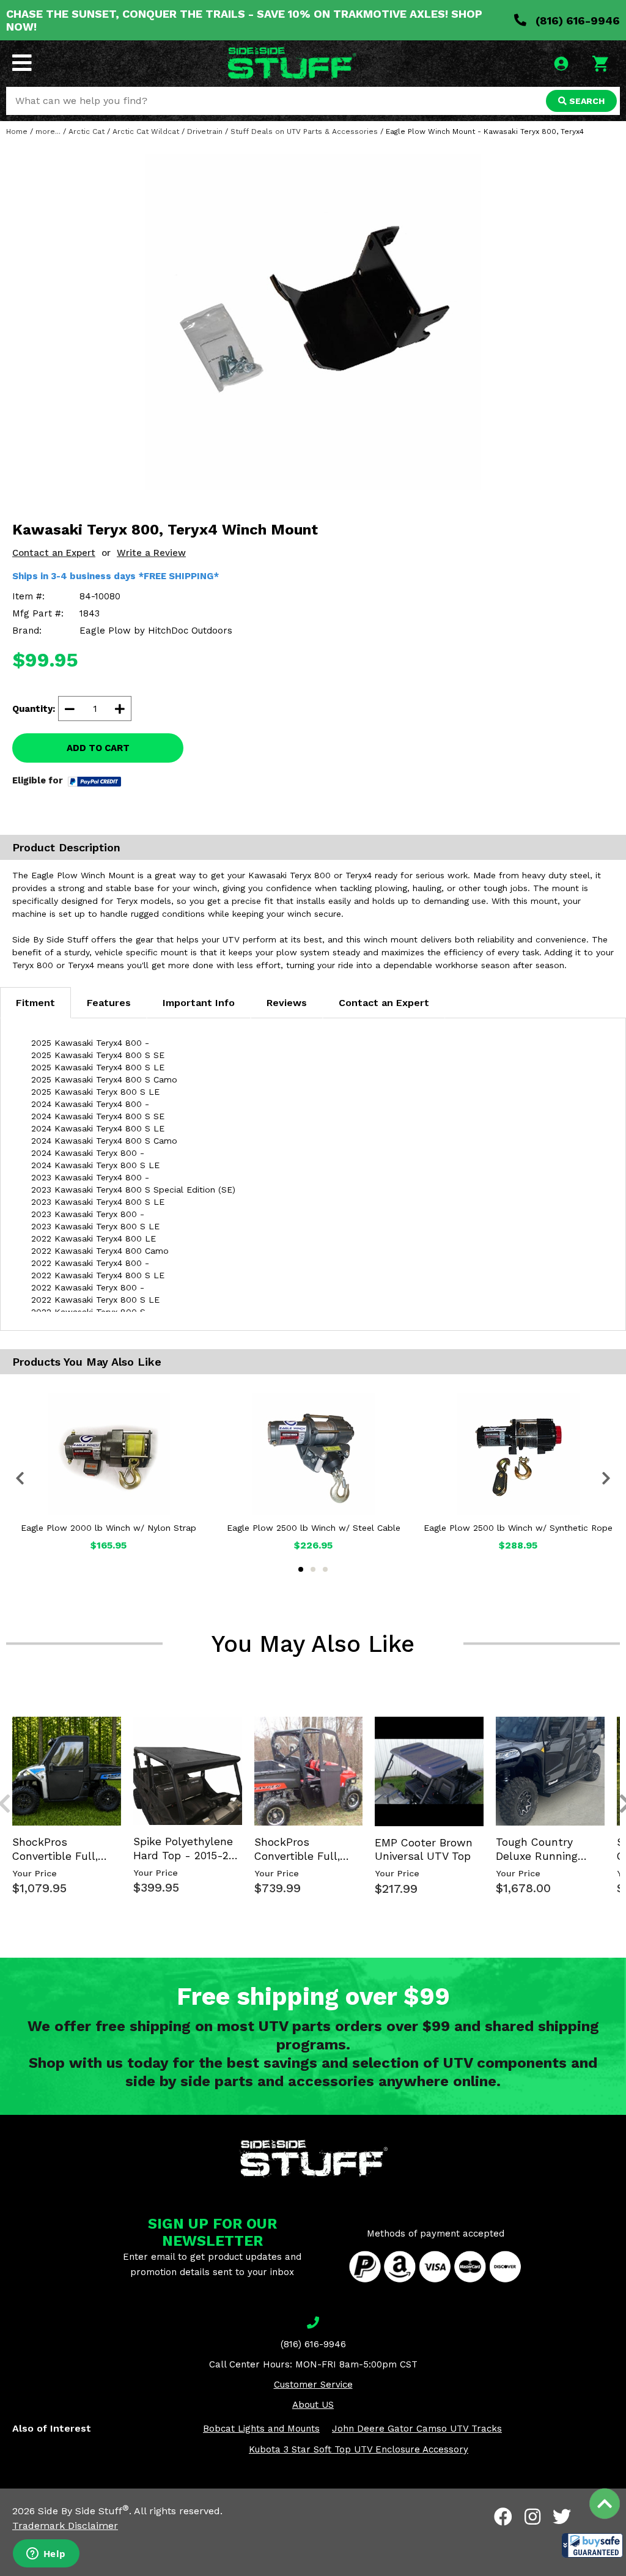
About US (313, 2405)
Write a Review (151, 553)
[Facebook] (503, 2517)
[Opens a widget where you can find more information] (46, 2555)
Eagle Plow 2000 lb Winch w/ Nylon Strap (109, 1528)
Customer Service (313, 2385)
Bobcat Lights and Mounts (261, 2429)
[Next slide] (619, 1715)
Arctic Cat (87, 131)
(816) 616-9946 (576, 20)
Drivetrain (205, 131)
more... (48, 131)
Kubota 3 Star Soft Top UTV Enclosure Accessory (359, 2449)
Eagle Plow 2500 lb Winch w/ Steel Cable (314, 1528)
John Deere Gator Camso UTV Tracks (417, 2429)
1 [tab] (301, 1569)
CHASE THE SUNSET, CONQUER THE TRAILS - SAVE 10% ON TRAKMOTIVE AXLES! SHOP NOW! (244, 20)
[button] (592, 2545)
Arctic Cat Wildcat (146, 131)
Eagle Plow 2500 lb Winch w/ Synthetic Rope (518, 1528)
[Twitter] (562, 2517)
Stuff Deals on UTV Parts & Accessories (304, 131)
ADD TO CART (98, 748)
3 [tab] (325, 1569)
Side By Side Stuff (83, 2511)
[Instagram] (532, 2517)
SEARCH (586, 101)
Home (17, 131)
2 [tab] (313, 1569)
